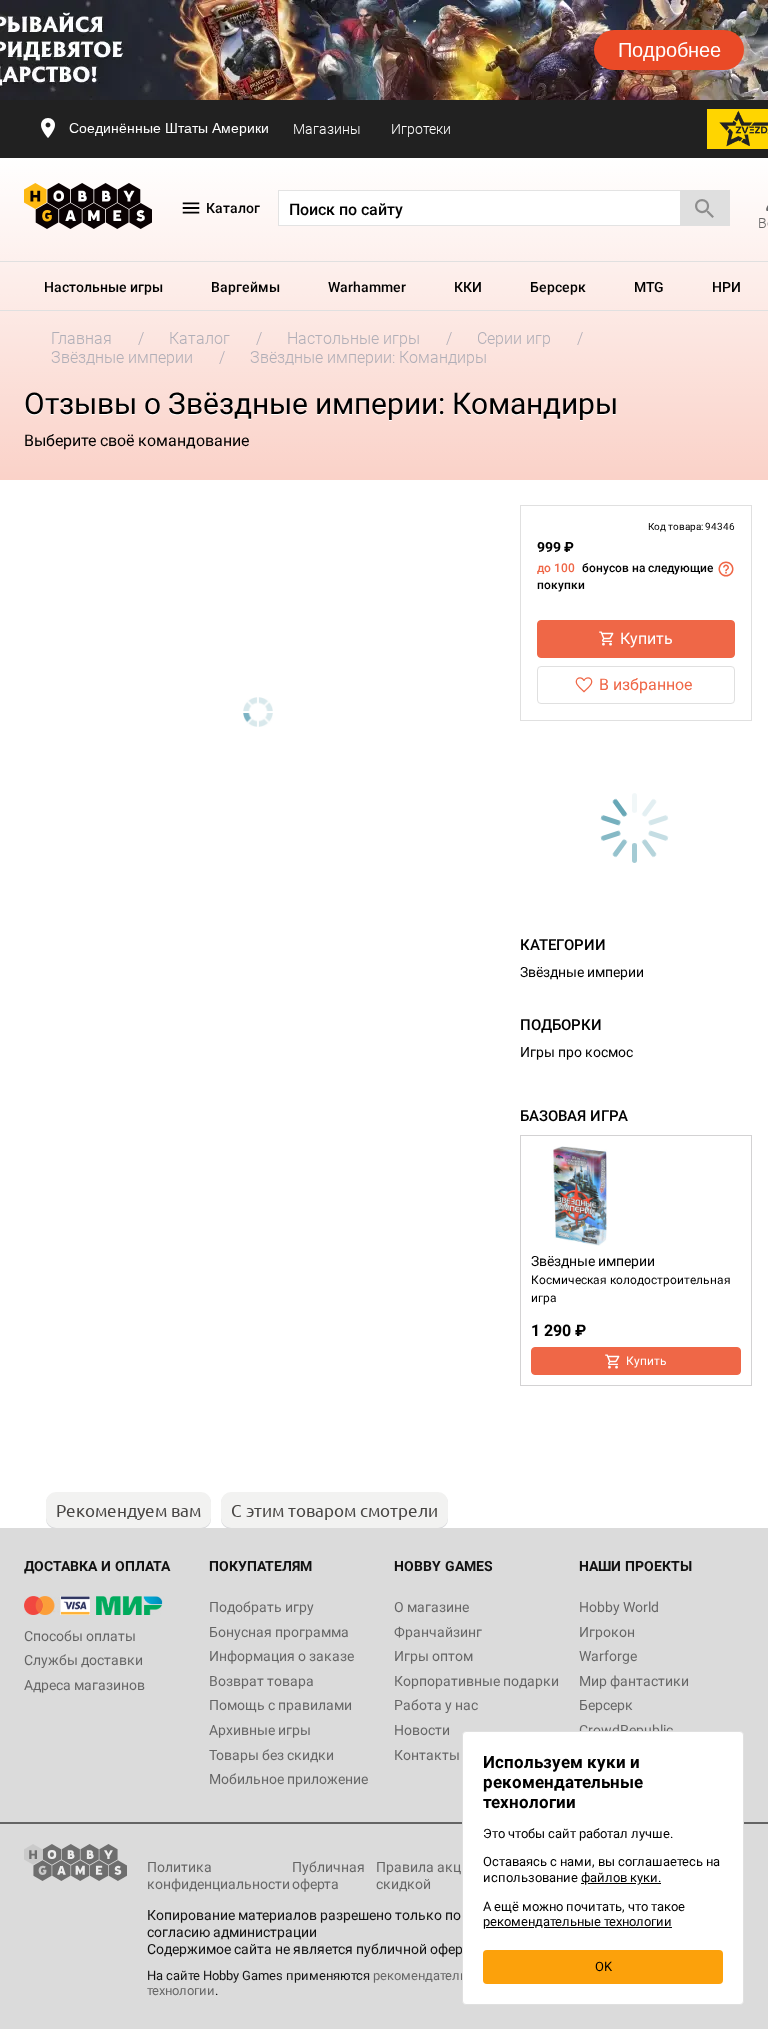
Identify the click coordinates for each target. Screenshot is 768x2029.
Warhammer (367, 287)
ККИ (468, 287)
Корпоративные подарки (476, 1681)
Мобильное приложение (288, 1779)
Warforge (608, 1656)
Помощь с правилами (280, 1705)
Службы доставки (83, 1660)
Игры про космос (576, 1052)
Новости (422, 1730)
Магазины (327, 129)
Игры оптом (433, 1656)
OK (603, 1966)
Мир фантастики (634, 1681)
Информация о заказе (281, 1656)
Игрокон (607, 1632)
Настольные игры (103, 287)
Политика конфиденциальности (218, 1875)
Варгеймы (245, 287)
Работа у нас (436, 1705)
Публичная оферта (328, 1875)
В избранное (645, 684)
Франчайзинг (438, 1632)
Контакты (427, 1755)
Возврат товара (261, 1681)
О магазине (431, 1607)
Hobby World (619, 1607)
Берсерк (558, 287)
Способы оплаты (80, 1636)
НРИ (726, 287)
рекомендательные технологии (577, 1921)
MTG (649, 287)
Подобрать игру (261, 1607)
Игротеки (421, 129)
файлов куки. (621, 1877)
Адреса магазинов (84, 1685)
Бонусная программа (279, 1632)
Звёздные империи (582, 972)
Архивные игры (260, 1730)
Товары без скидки (271, 1755)
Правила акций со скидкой (435, 1875)
